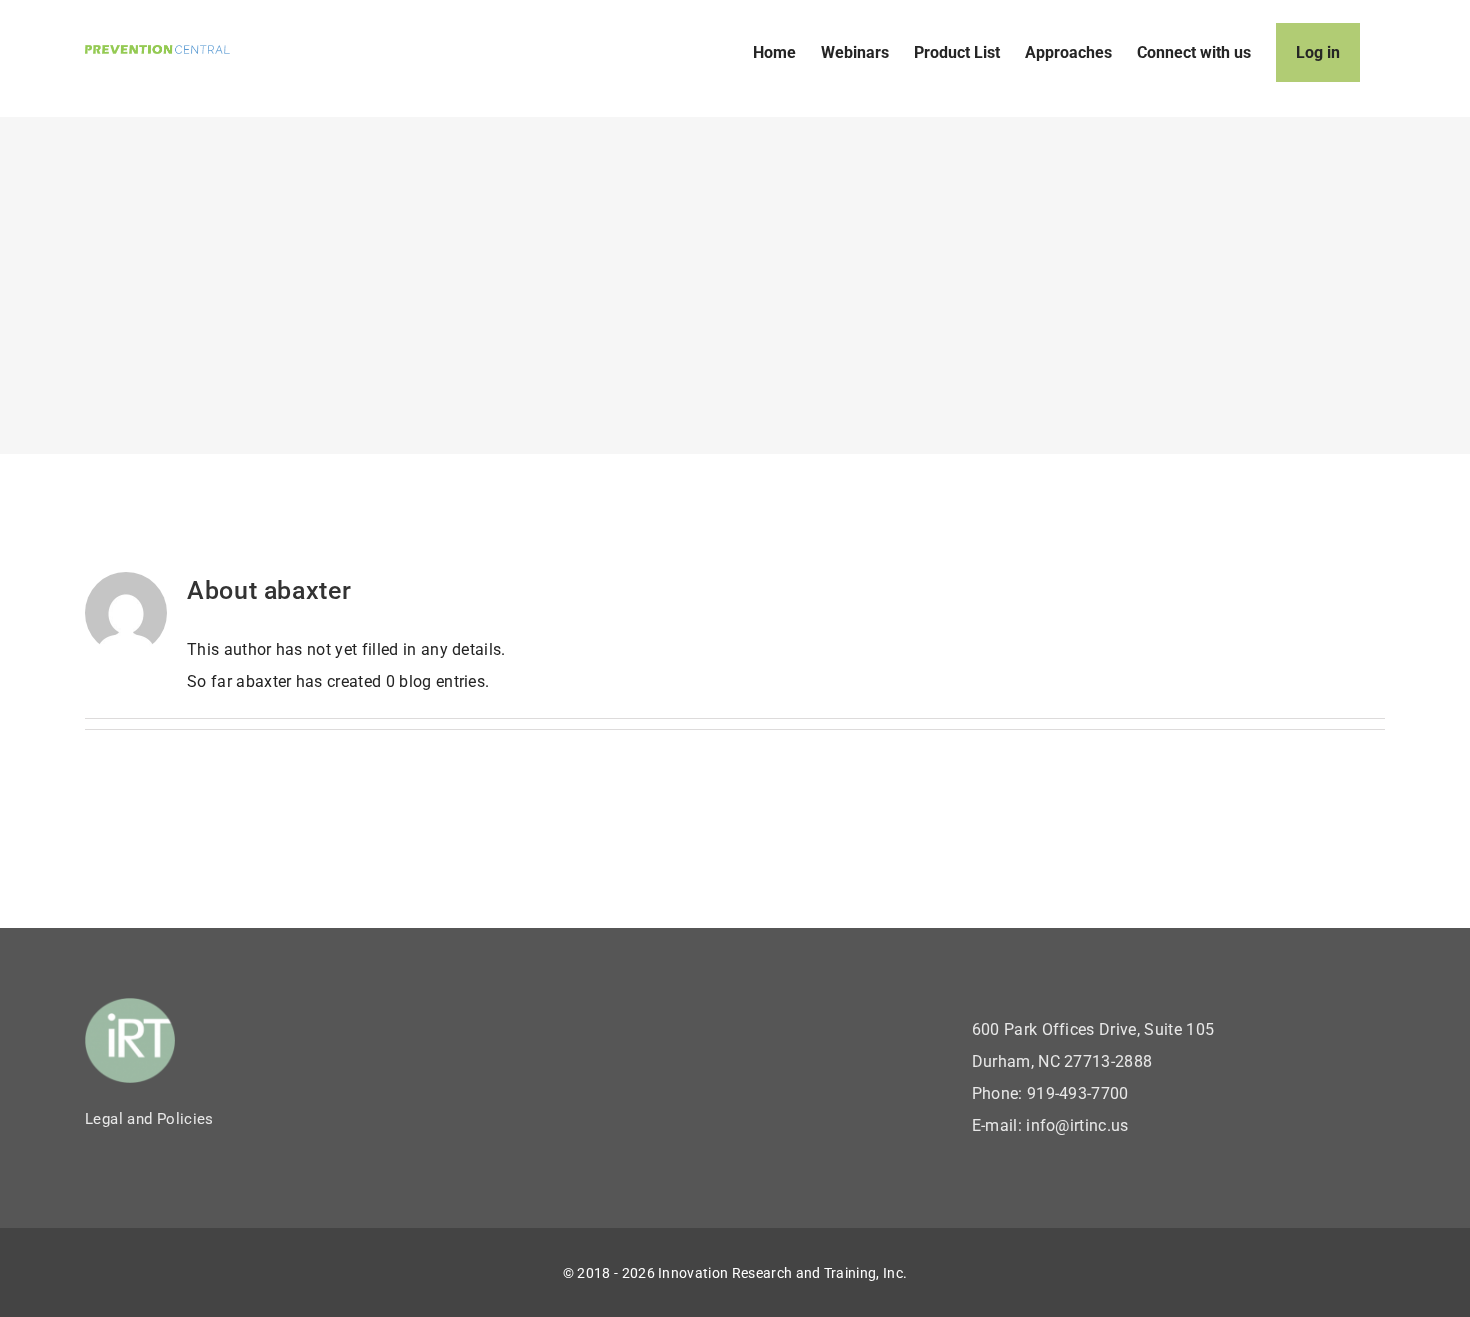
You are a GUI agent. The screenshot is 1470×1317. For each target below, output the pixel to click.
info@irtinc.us (1077, 1125)
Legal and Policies (149, 1119)
